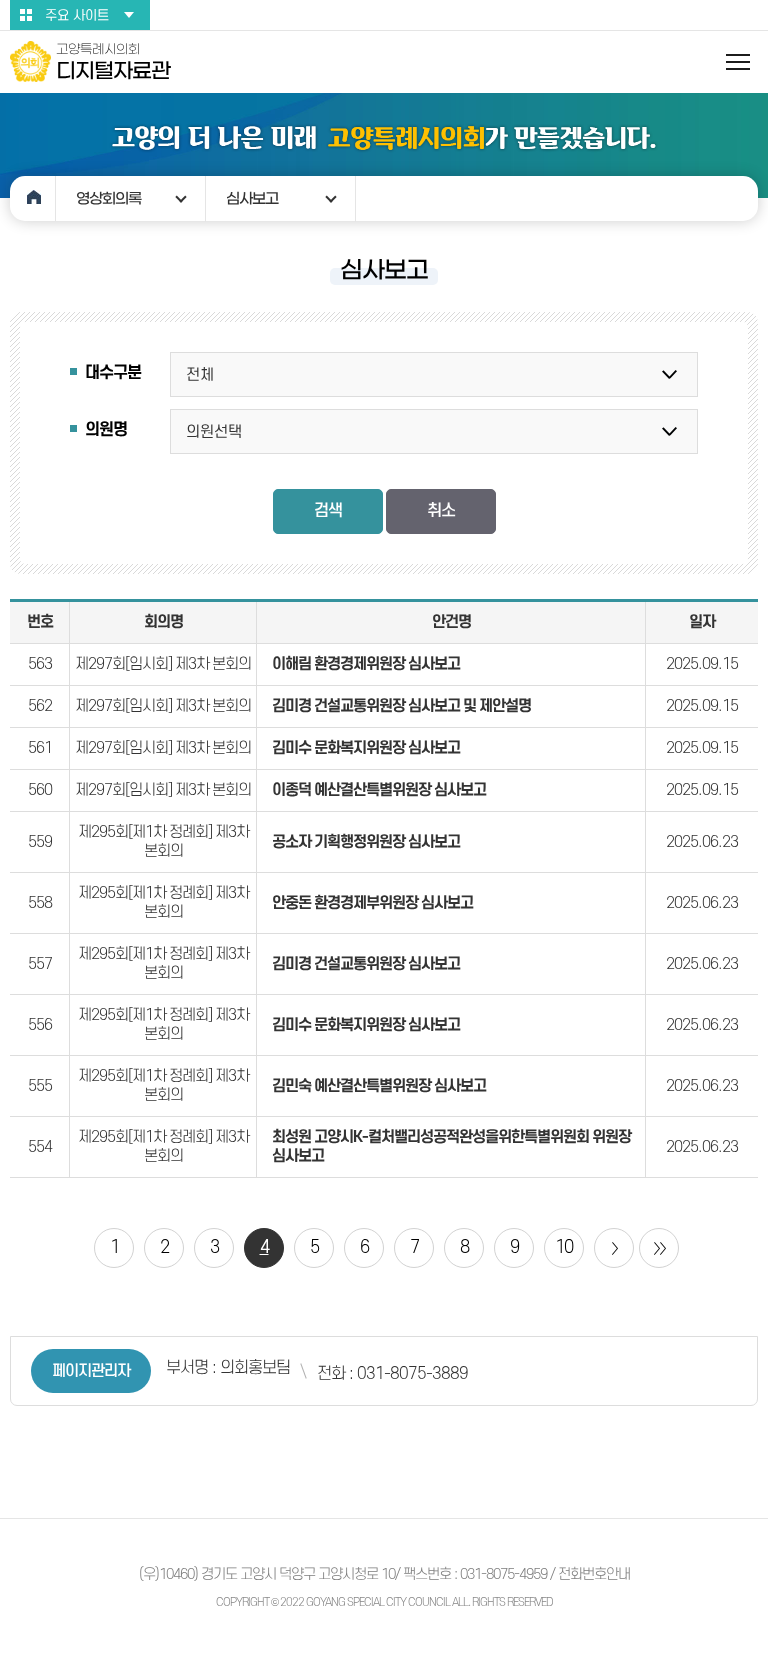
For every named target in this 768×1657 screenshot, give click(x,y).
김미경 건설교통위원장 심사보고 (366, 964)
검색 (328, 511)
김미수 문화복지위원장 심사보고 (366, 748)
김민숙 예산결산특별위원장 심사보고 (379, 1086)
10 (564, 1247)
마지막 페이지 (659, 1248)
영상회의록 (108, 198)
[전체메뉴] (738, 62)
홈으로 (33, 198)
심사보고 (252, 198)
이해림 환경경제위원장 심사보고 (366, 664)
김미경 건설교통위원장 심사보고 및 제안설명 (401, 706)
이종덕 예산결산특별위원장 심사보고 (379, 790)
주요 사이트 (77, 15)
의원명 (106, 430)
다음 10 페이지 (614, 1248)
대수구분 (113, 373)
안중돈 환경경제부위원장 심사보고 (372, 903)
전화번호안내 (594, 1574)
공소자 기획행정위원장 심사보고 (366, 842)
